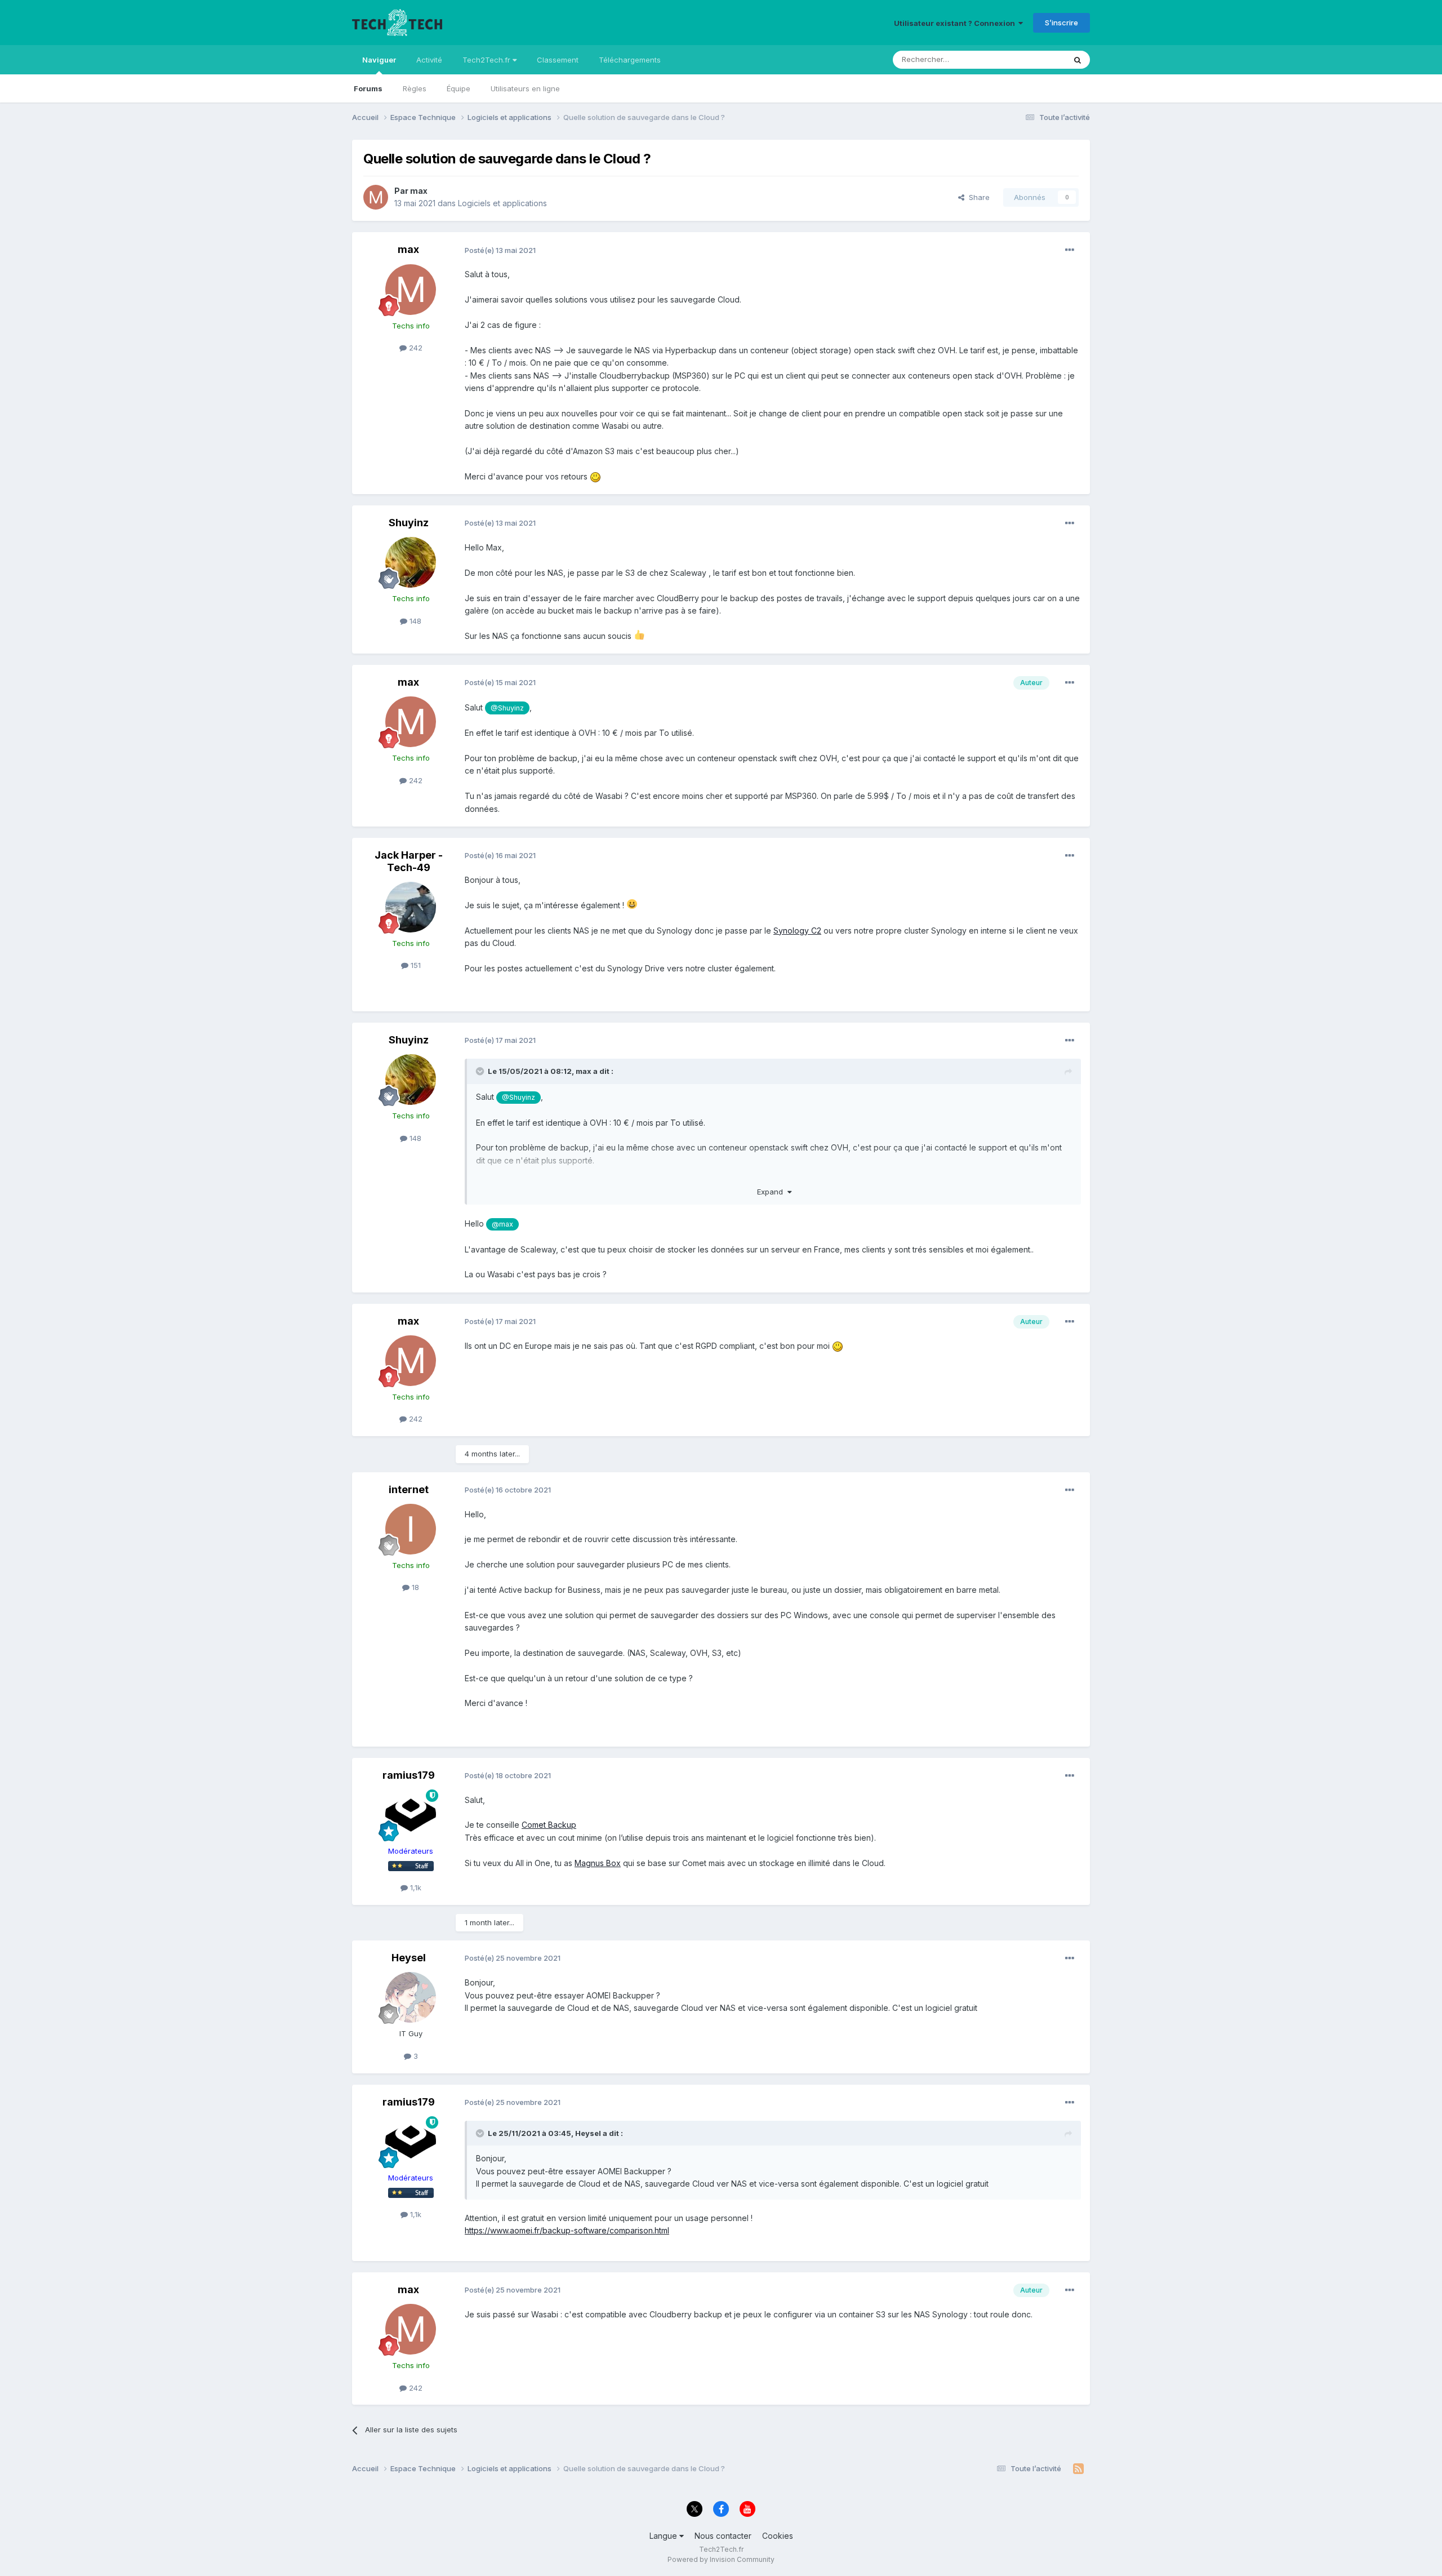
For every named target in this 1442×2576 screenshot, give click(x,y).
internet (409, 1489)
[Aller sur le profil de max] (376, 197)
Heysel (409, 1958)
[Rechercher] (1078, 60)
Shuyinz (409, 523)
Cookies (778, 2536)
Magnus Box (598, 1863)
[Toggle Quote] (481, 1071)
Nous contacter (723, 2536)
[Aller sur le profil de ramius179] (411, 1815)
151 (415, 965)
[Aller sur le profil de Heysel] (411, 1997)
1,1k (415, 1887)
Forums (368, 88)
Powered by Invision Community (721, 2559)
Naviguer (379, 60)
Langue (664, 2536)
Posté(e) (500, 250)
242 (415, 348)
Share (977, 197)
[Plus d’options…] (1070, 250)
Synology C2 (797, 931)
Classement (558, 60)
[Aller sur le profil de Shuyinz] (411, 562)
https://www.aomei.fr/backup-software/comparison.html (567, 2230)
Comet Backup (549, 1825)
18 (414, 1587)
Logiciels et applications (502, 203)
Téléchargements (630, 60)
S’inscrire (1062, 23)
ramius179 (409, 1775)
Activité (429, 60)
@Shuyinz (507, 708)
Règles (415, 88)
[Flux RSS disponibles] (1078, 2469)
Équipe (459, 88)
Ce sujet (1036, 59)
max (419, 191)
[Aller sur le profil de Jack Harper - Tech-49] (411, 907)
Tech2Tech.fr (488, 60)
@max (502, 1224)
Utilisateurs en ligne (525, 88)
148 (414, 621)
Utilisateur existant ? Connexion (956, 23)
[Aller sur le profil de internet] (411, 1529)
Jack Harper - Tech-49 (409, 861)
